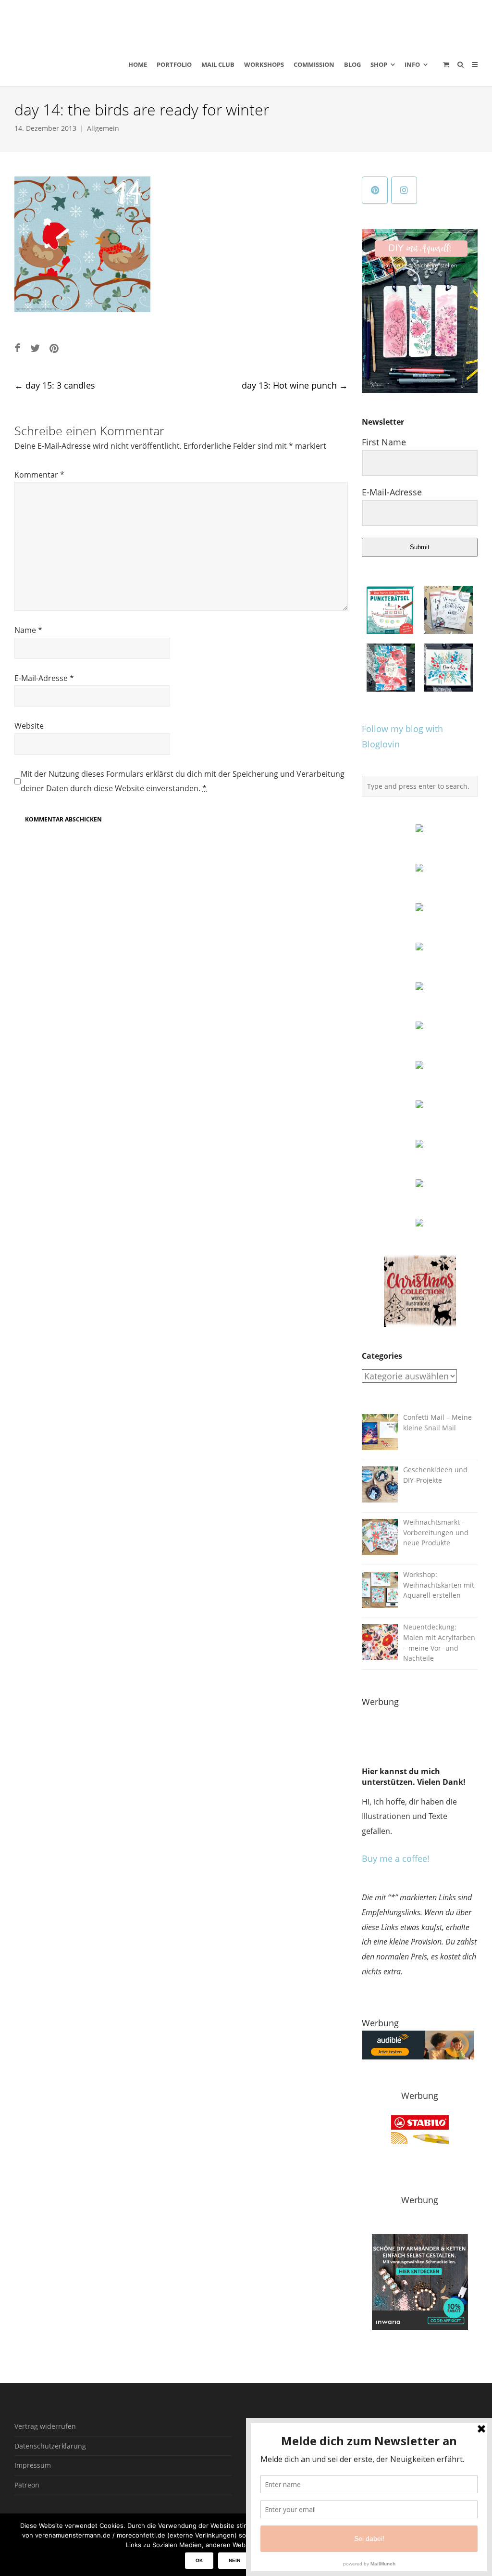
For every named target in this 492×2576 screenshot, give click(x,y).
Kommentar (39, 475)
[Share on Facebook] (18, 348)
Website (29, 726)
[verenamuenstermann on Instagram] (404, 190)
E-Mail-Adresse (44, 678)
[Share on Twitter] (35, 348)
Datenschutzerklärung (50, 2446)
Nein (234, 2560)
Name (28, 630)
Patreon (27, 2485)
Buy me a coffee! (396, 1858)
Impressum (33, 2465)
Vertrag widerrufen (45, 2426)
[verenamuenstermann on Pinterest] (375, 190)
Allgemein (103, 128)
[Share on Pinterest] (54, 348)
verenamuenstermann (105, 21)
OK (199, 2560)
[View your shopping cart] (446, 64)
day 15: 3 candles (55, 385)
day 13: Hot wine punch (295, 385)
